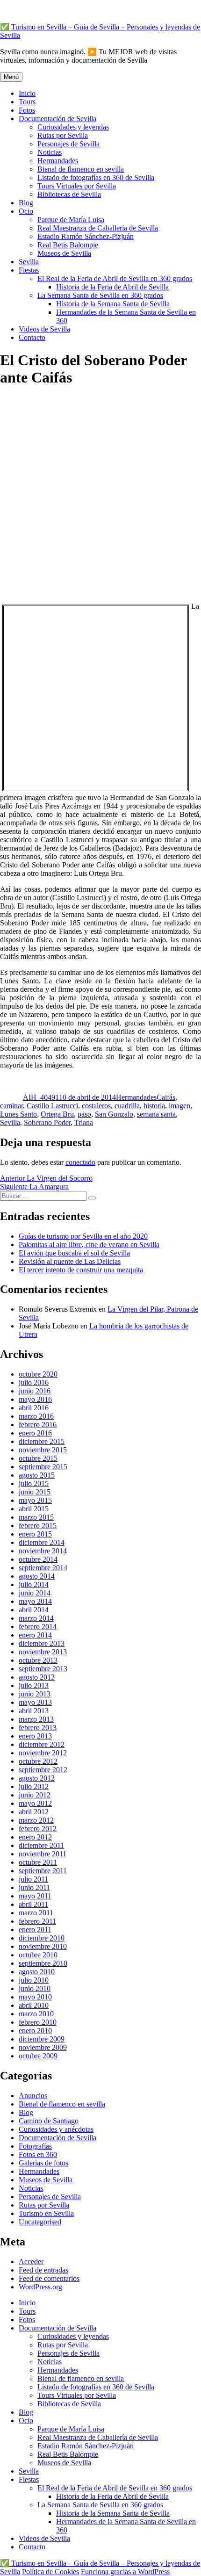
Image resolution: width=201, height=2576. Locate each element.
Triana (84, 1122)
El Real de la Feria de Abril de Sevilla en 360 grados (115, 278)
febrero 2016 (38, 1425)
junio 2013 (35, 1694)
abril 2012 (34, 1812)
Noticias (50, 152)
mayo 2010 (35, 1997)
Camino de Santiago (49, 2121)
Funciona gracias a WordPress (125, 2572)
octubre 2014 (38, 1559)
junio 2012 (35, 1795)
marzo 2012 (36, 1820)
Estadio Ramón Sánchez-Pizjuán (86, 236)
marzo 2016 (36, 1416)
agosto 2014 (37, 1576)
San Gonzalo (114, 1114)
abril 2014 (34, 1610)
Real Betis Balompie (68, 245)
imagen (179, 1106)
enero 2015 (35, 1534)
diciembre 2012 (42, 1744)
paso (84, 1114)
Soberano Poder (47, 1122)
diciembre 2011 (41, 1845)
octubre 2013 (38, 1660)
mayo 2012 (35, 1803)
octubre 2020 (38, 1374)
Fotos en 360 (38, 2154)
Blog (26, 203)
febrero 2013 (38, 1728)
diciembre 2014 (42, 1542)
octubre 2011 (38, 1862)
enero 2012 (35, 1837)
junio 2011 (34, 1887)
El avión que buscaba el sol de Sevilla (74, 1253)
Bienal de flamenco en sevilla (81, 169)
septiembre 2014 (43, 1568)
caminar (11, 1106)
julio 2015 (34, 1483)
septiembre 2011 (43, 1871)
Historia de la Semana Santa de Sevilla (113, 304)
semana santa (156, 1114)
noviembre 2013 (43, 1652)
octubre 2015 (38, 1458)
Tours (27, 102)
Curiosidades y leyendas (73, 127)
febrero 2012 (38, 1829)
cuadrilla (127, 1106)
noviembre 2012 (43, 1753)
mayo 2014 (35, 1601)
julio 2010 (34, 1980)
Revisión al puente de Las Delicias (70, 1261)
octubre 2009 (38, 2056)
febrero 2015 (38, 1526)
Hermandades (58, 161)
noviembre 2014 (43, 1551)
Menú (11, 77)
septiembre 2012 (43, 1770)
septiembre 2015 (43, 1467)
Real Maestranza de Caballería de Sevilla (98, 228)
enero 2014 (35, 1635)
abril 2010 (34, 2005)
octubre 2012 (38, 1761)
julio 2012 (34, 1786)
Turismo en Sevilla (46, 2213)
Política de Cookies (50, 2572)
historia (154, 1106)
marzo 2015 (36, 1517)
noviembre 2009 (43, 2047)
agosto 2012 (37, 1778)
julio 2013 (34, 1685)
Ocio (26, 211)
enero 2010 (35, 2031)
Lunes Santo (18, 1114)
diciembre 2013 (42, 1643)
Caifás (166, 1097)
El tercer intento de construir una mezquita (81, 1270)
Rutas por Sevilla (63, 135)
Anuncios (33, 2096)
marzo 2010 (36, 2014)
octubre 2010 (38, 1955)
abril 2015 (34, 1509)
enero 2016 (35, 1433)
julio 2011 (33, 1879)
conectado (80, 1162)
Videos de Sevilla (44, 329)
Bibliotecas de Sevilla (69, 194)
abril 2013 (34, 1711)
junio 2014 (35, 1593)
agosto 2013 (37, 1677)
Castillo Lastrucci (52, 1106)
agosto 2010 (37, 1972)
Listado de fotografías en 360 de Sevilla (96, 177)
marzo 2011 (36, 1913)
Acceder (31, 2262)
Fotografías (35, 2146)
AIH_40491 (41, 1097)
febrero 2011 (37, 1921)
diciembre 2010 (42, 1938)
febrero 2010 (38, 2022)
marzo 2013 (36, 1719)
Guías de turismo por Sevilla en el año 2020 (83, 1236)
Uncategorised (40, 2222)
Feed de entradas (43, 2270)
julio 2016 (34, 1382)
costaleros (96, 1106)
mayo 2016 (35, 1399)
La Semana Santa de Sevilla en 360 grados (100, 295)
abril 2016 (34, 1408)
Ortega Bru (57, 1114)
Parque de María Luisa (71, 220)
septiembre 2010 (43, 1963)
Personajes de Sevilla (68, 144)
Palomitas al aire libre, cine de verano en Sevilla (89, 1245)
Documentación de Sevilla (57, 119)
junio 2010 (35, 1988)
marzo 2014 (36, 1618)
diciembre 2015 (42, 1441)
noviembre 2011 (43, 1854)
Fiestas (29, 270)
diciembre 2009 (42, 2039)
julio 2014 (34, 1584)
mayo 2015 (35, 1500)
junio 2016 (35, 1391)
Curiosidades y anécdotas (56, 2129)
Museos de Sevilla (64, 253)
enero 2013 (35, 1736)
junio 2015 (35, 1492)
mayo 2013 (35, 1702)
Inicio (27, 93)
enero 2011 (35, 1930)
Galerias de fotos (43, 2163)
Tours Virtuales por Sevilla (77, 186)
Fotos (27, 110)
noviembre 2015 (43, 1450)
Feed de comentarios (49, 2278)
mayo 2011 (35, 1896)
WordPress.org (40, 2287)
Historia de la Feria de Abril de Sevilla (112, 287)
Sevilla (29, 262)
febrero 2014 (38, 1627)
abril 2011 (33, 1904)
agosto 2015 (37, 1475)
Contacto (32, 337)
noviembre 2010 (43, 1946)
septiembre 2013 (43, 1669)
